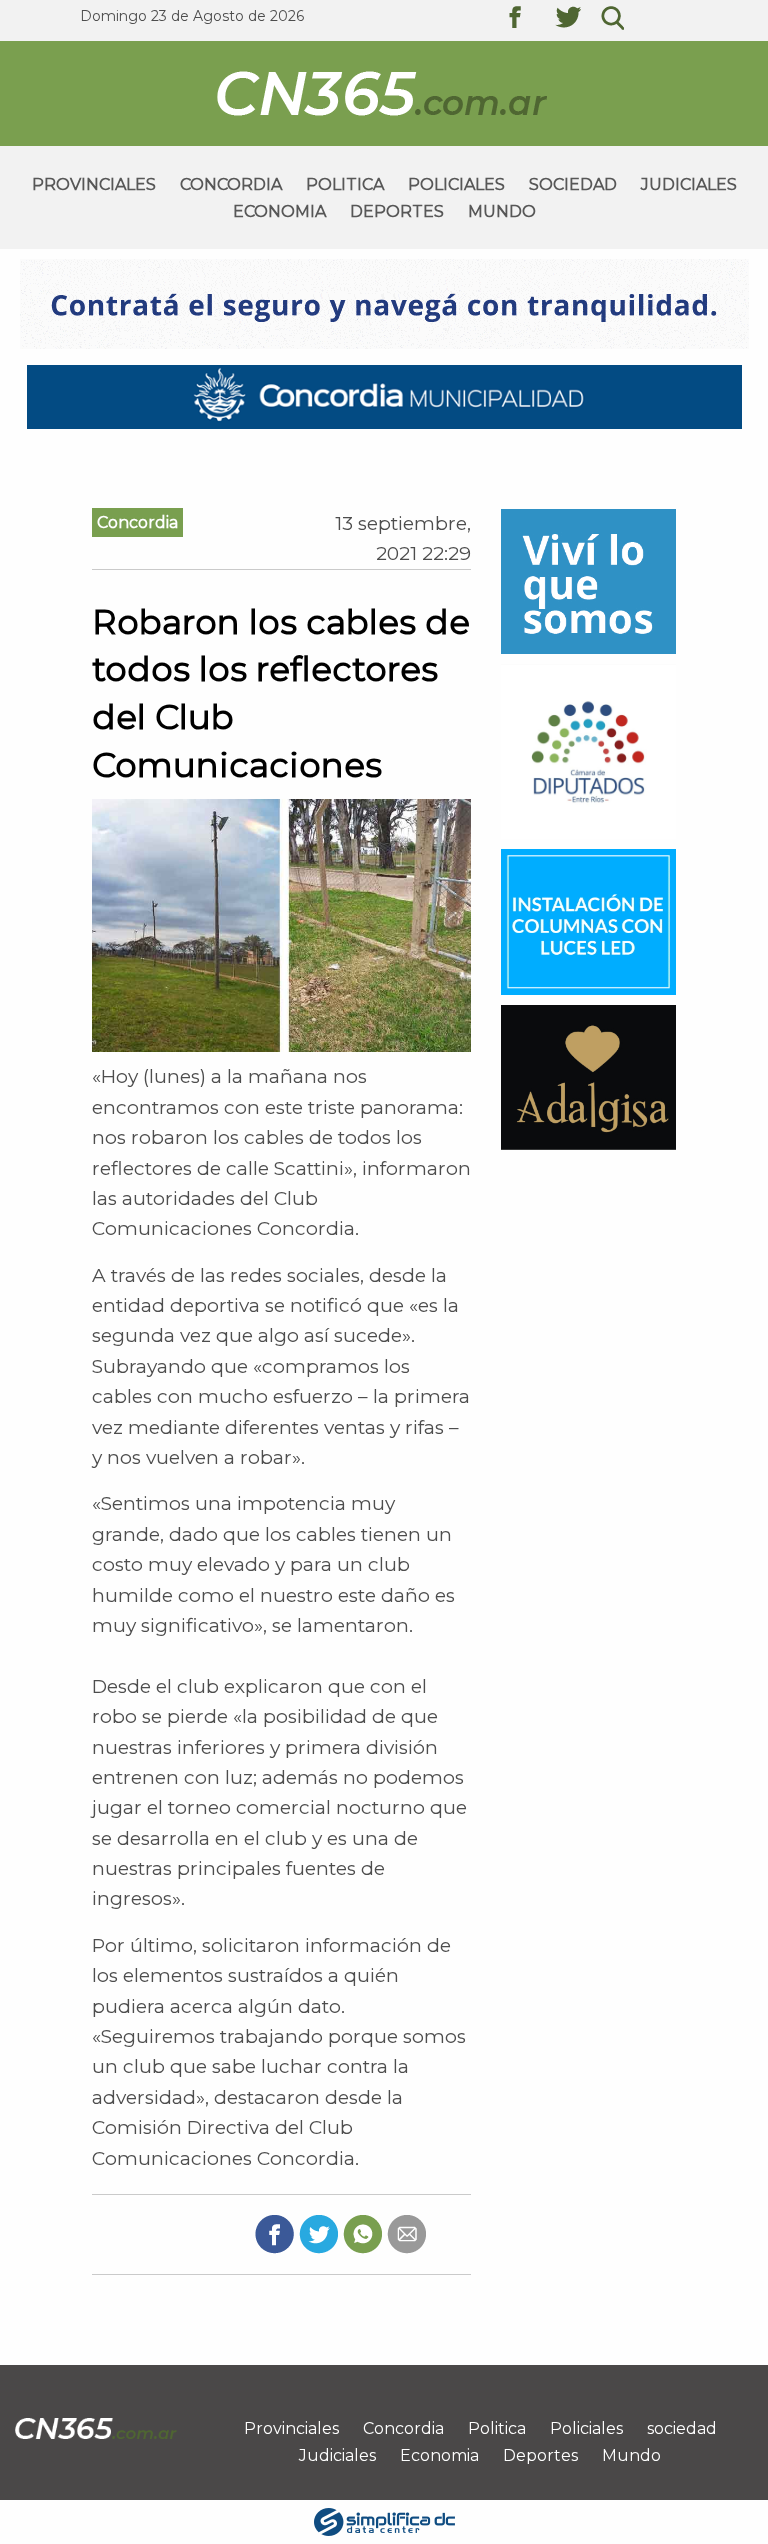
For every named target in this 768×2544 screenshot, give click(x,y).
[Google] (406, 2232)
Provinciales (94, 184)
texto (530, 20)
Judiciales (689, 184)
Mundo (502, 211)
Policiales (456, 184)
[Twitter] (318, 2232)
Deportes (397, 211)
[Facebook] (274, 2232)
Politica (345, 184)
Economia (279, 211)
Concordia (231, 184)
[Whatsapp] (362, 2232)
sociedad (573, 184)
